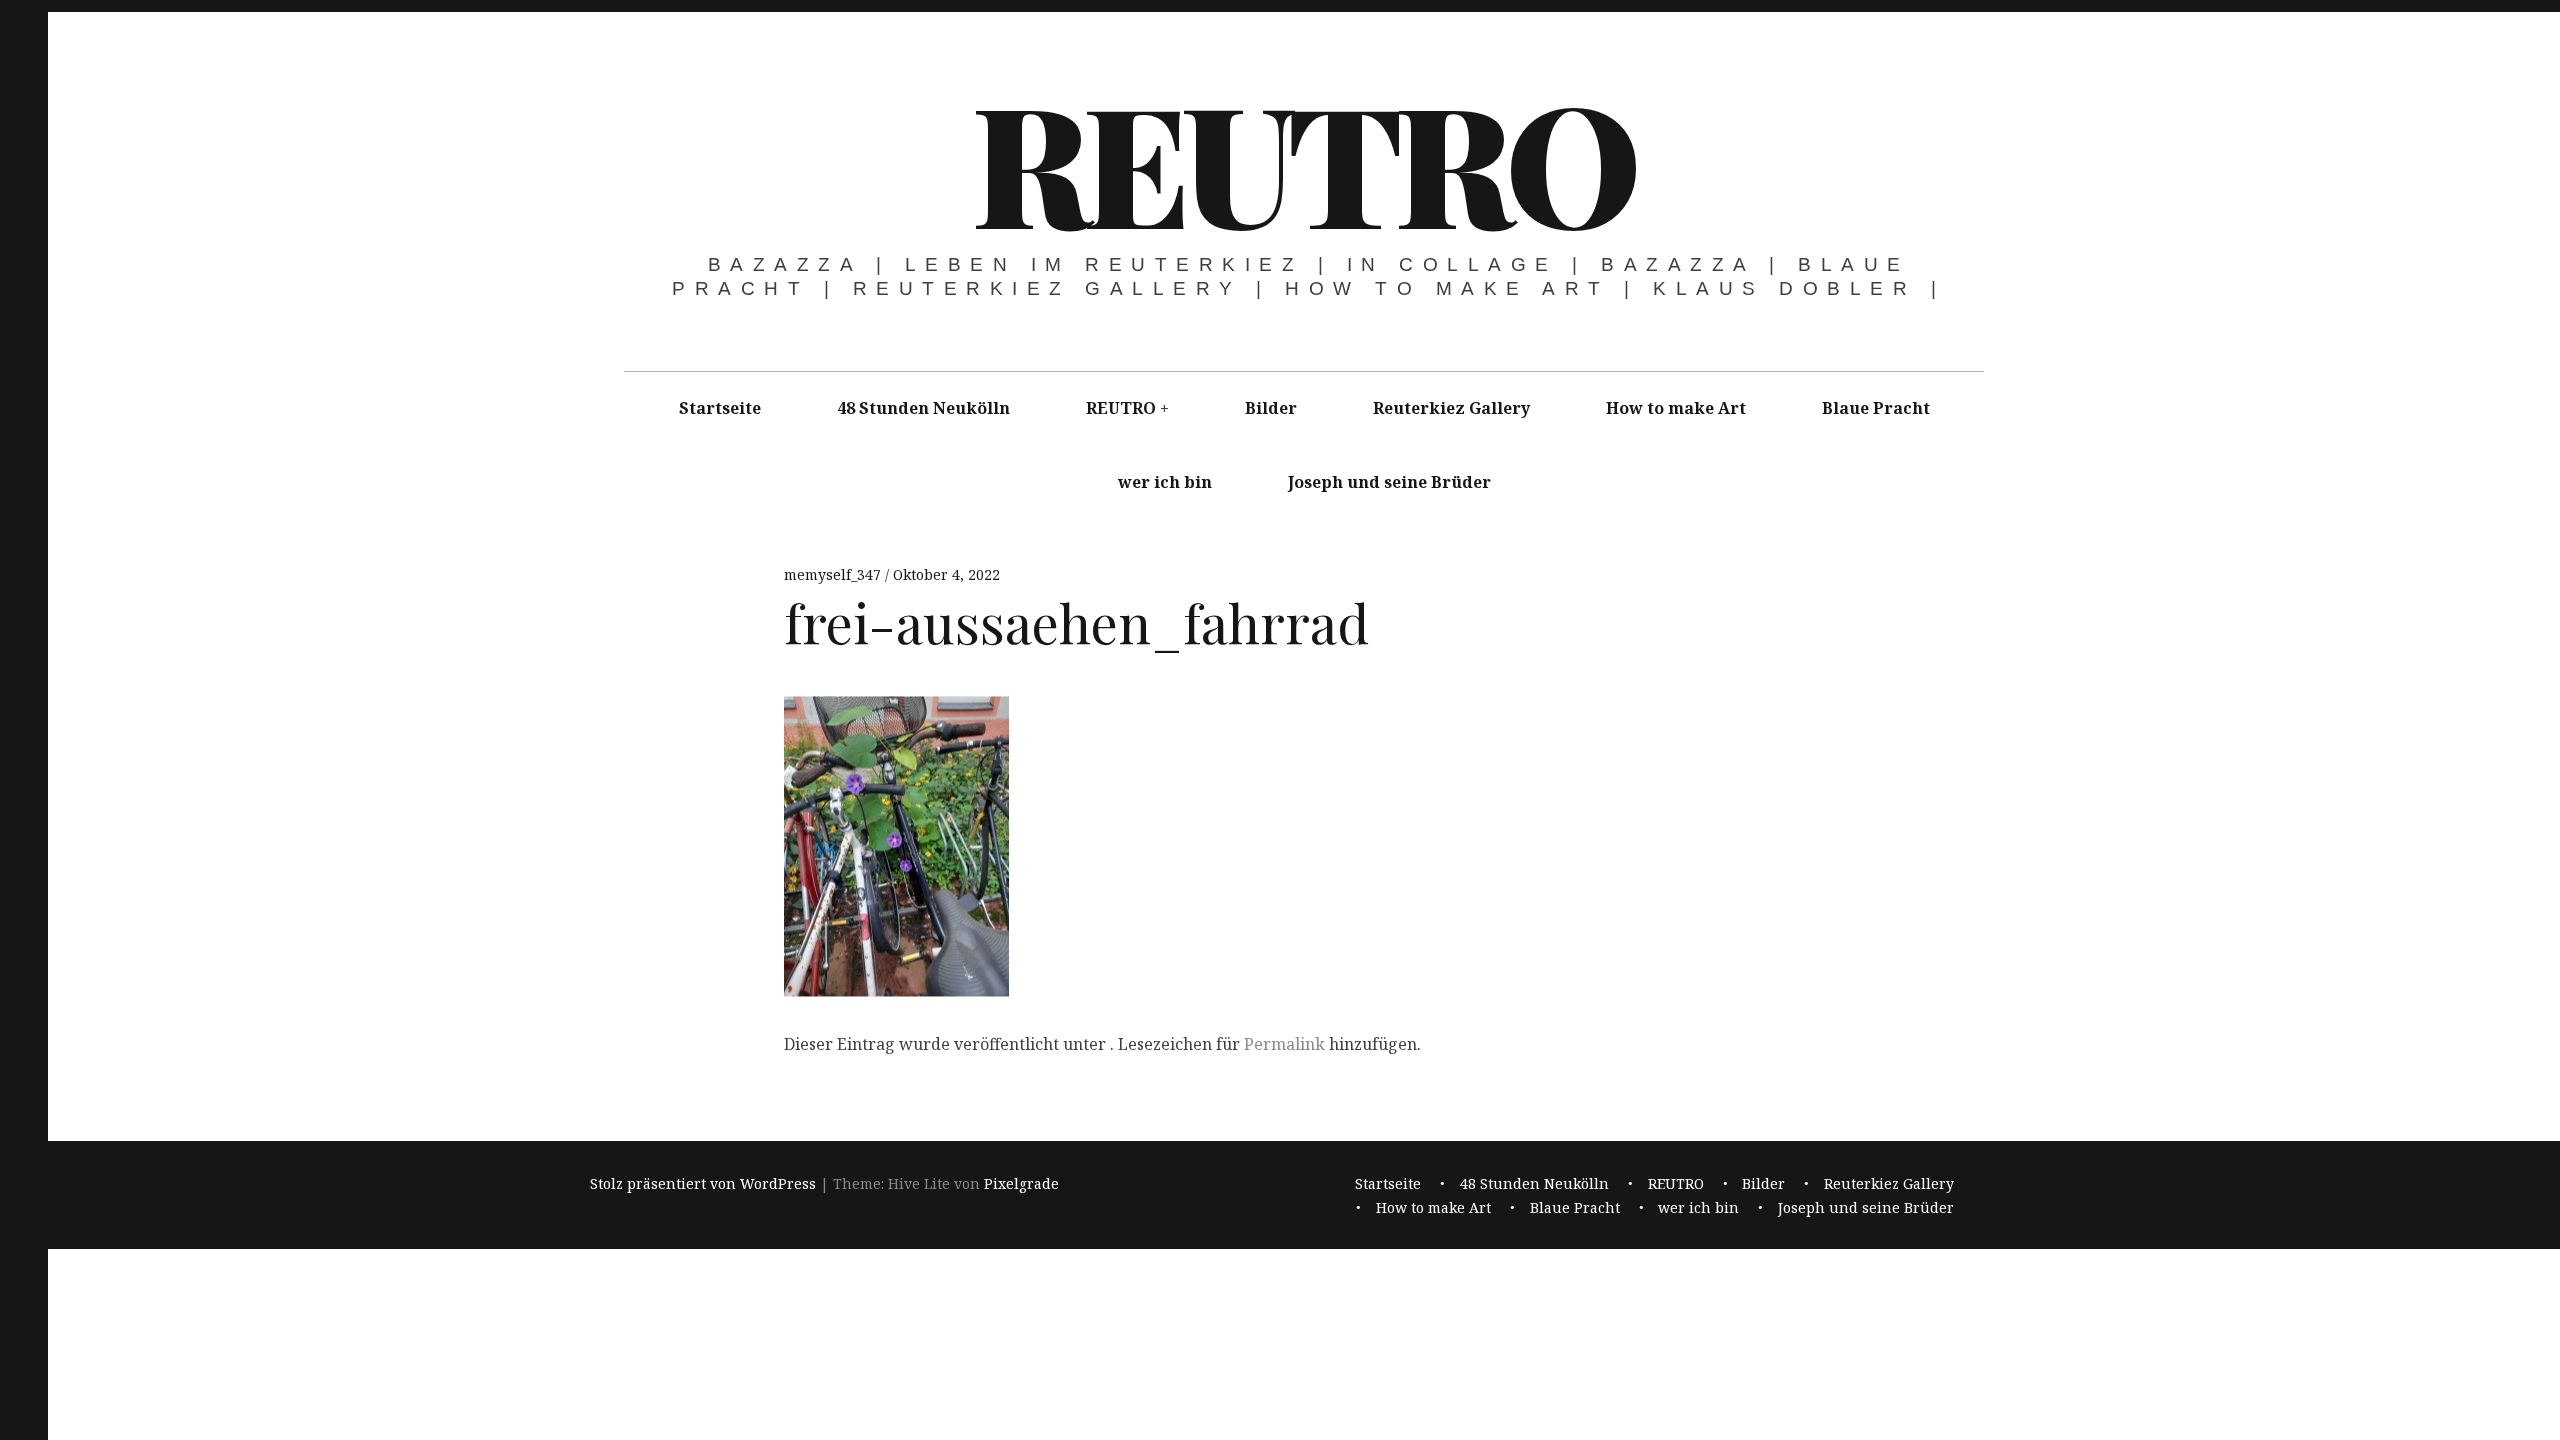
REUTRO (1302, 160)
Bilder (1271, 408)
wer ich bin (1165, 482)
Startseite (720, 408)
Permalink (1284, 1044)
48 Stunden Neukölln (923, 408)
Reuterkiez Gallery (1451, 408)
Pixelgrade (1021, 1184)
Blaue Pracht (1876, 408)
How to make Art (1676, 408)
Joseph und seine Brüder (1389, 482)
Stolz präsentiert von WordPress (703, 1184)
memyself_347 (834, 574)
